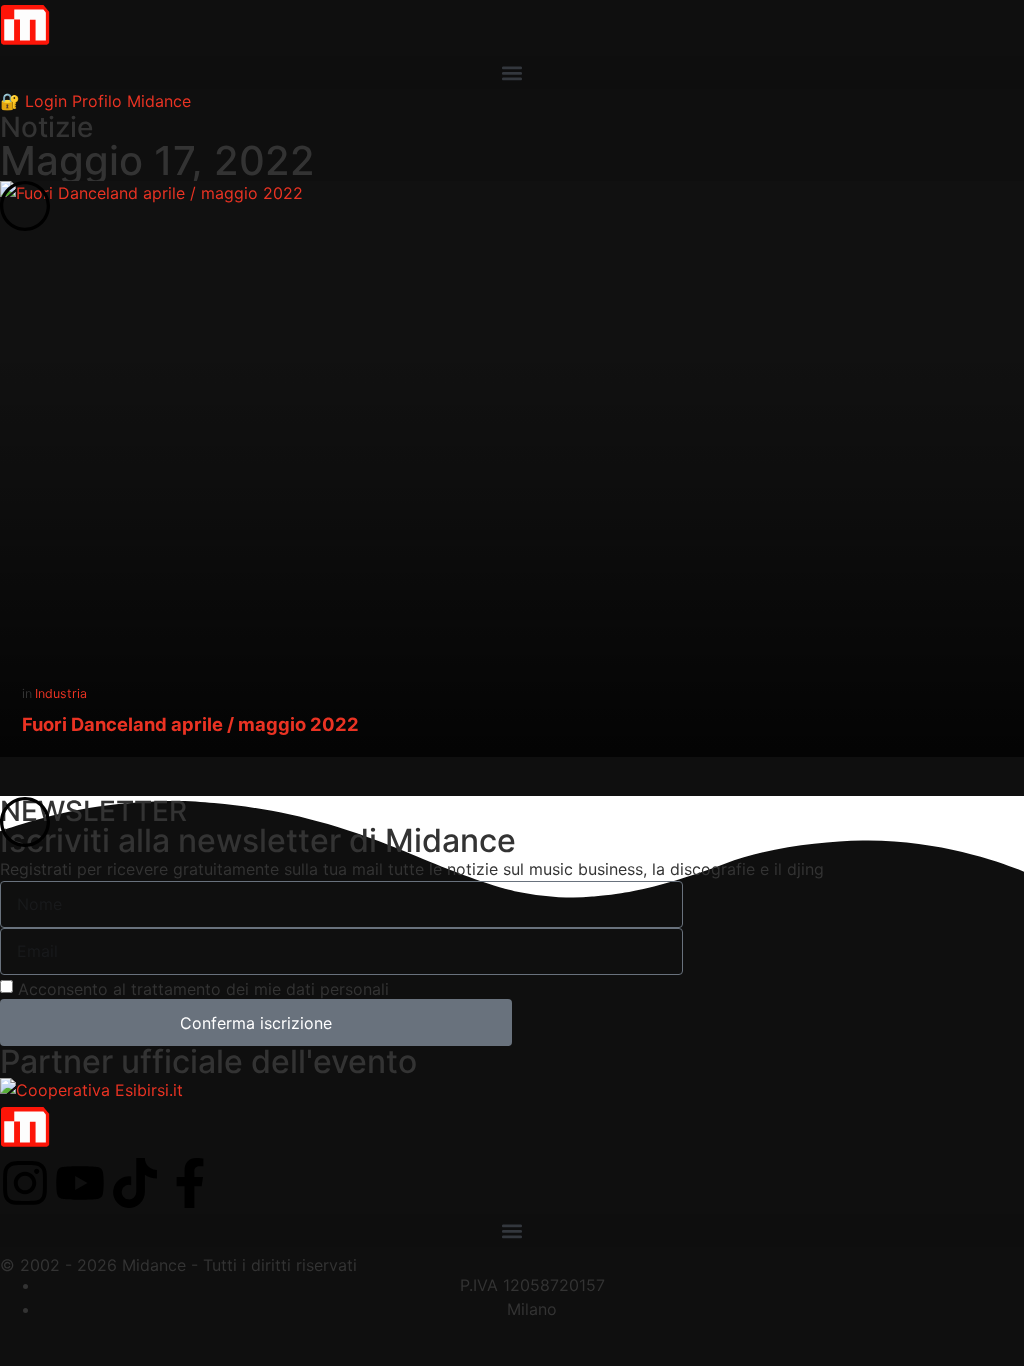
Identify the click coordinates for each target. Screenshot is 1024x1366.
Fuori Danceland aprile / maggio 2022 (190, 724)
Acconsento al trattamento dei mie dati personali (203, 989)
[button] (512, 72)
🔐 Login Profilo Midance (95, 101)
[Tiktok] (135, 1183)
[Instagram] (25, 1183)
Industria (61, 693)
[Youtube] (80, 1183)
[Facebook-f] (190, 1183)
